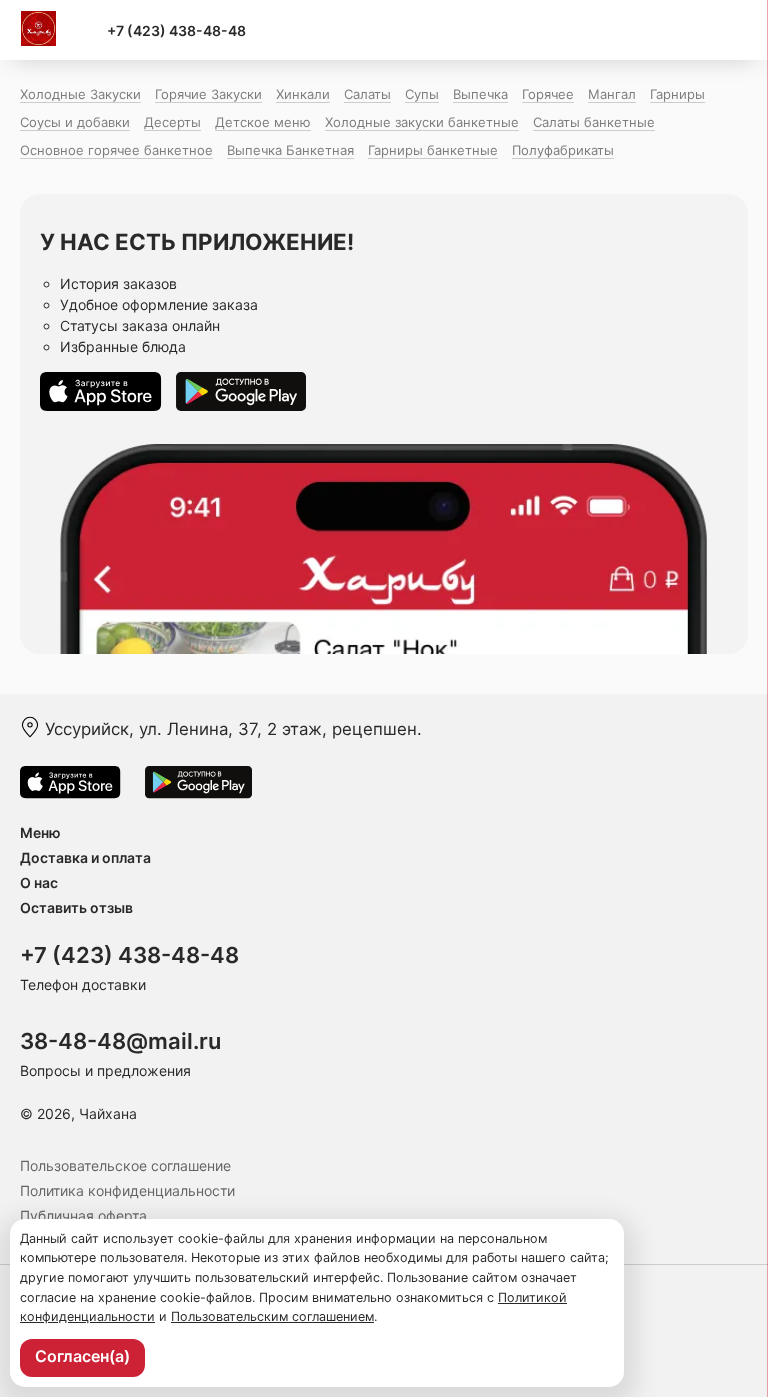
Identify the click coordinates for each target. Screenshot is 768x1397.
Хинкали (303, 94)
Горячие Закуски (208, 94)
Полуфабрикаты (563, 150)
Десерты (172, 122)
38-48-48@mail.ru (120, 1041)
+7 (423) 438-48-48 (176, 30)
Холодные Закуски (80, 94)
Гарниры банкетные (433, 150)
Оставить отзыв (76, 907)
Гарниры (677, 94)
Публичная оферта (83, 1215)
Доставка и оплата (85, 857)
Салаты (367, 94)
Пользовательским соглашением (272, 1316)
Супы (422, 94)
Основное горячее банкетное (116, 150)
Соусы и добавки (75, 122)
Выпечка (480, 94)
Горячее (548, 94)
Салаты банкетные (594, 122)
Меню (40, 832)
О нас (39, 882)
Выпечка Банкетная (290, 150)
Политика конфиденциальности (127, 1190)
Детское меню (263, 122)
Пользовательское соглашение (125, 1165)
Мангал (612, 94)
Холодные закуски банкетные (422, 122)
